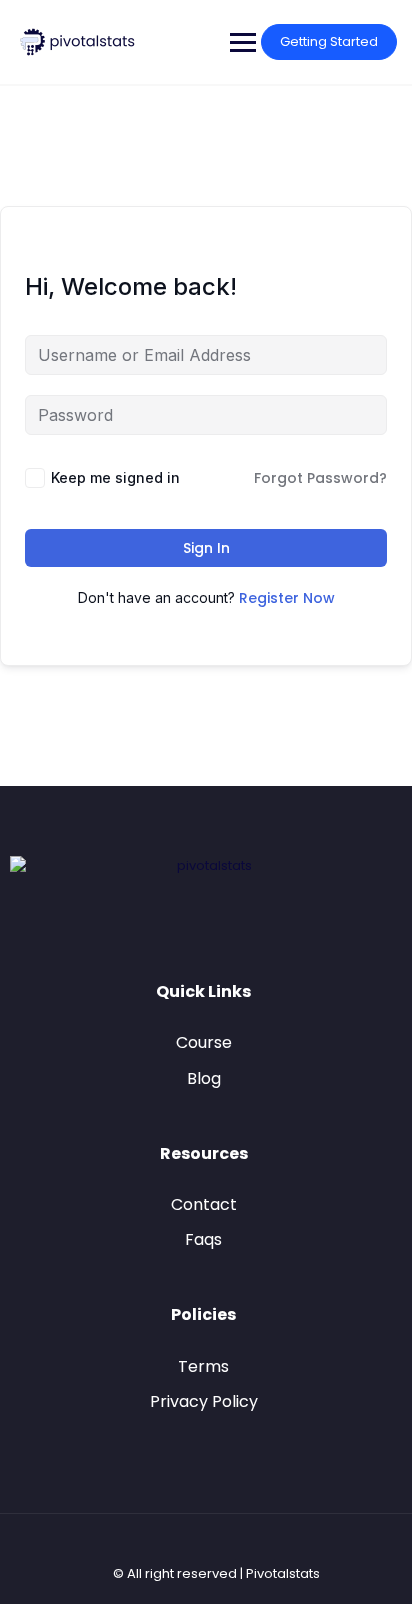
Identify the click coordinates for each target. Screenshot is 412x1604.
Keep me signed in (115, 477)
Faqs (203, 1239)
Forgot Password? (320, 478)
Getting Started (329, 41)
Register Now (287, 598)
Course (204, 1042)
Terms (203, 1366)
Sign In (206, 548)
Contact (204, 1204)
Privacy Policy (204, 1401)
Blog (204, 1078)
